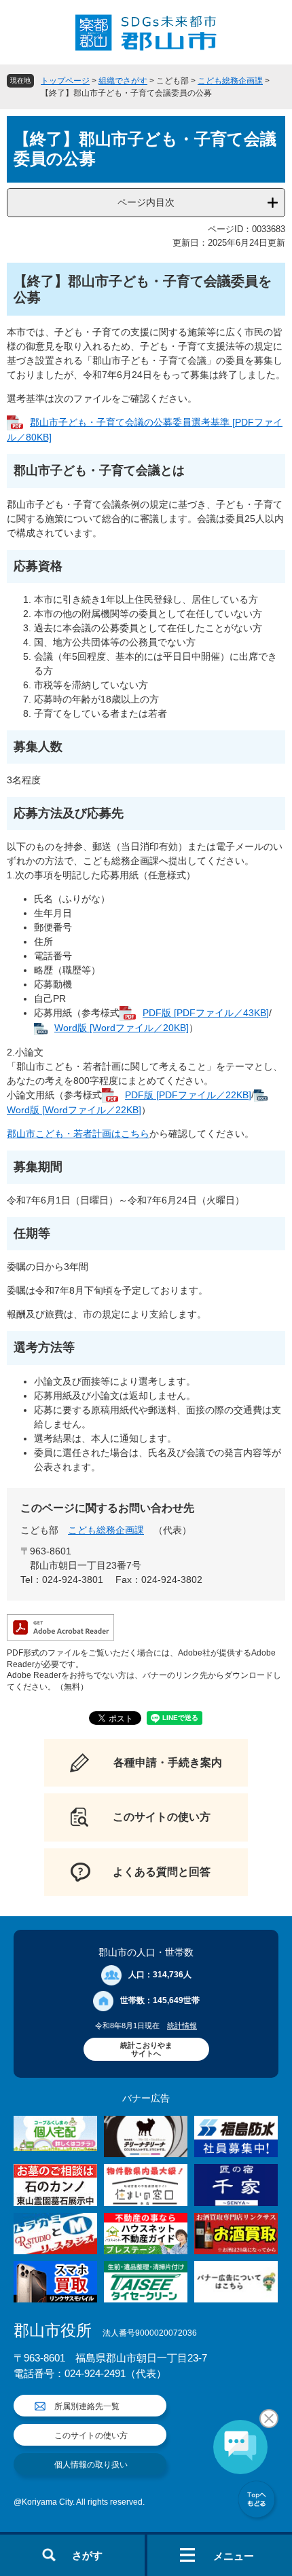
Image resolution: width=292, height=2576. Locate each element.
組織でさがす (123, 81)
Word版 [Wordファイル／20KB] (122, 1028)
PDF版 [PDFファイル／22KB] (188, 1095)
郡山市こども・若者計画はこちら (78, 1134)
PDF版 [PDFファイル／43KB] (206, 1013)
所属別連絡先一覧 (87, 2406)
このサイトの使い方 (91, 2435)
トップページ (65, 81)
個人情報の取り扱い (91, 2465)
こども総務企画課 (230, 81)
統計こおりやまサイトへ (146, 2049)
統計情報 (182, 2026)
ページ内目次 (146, 202)
